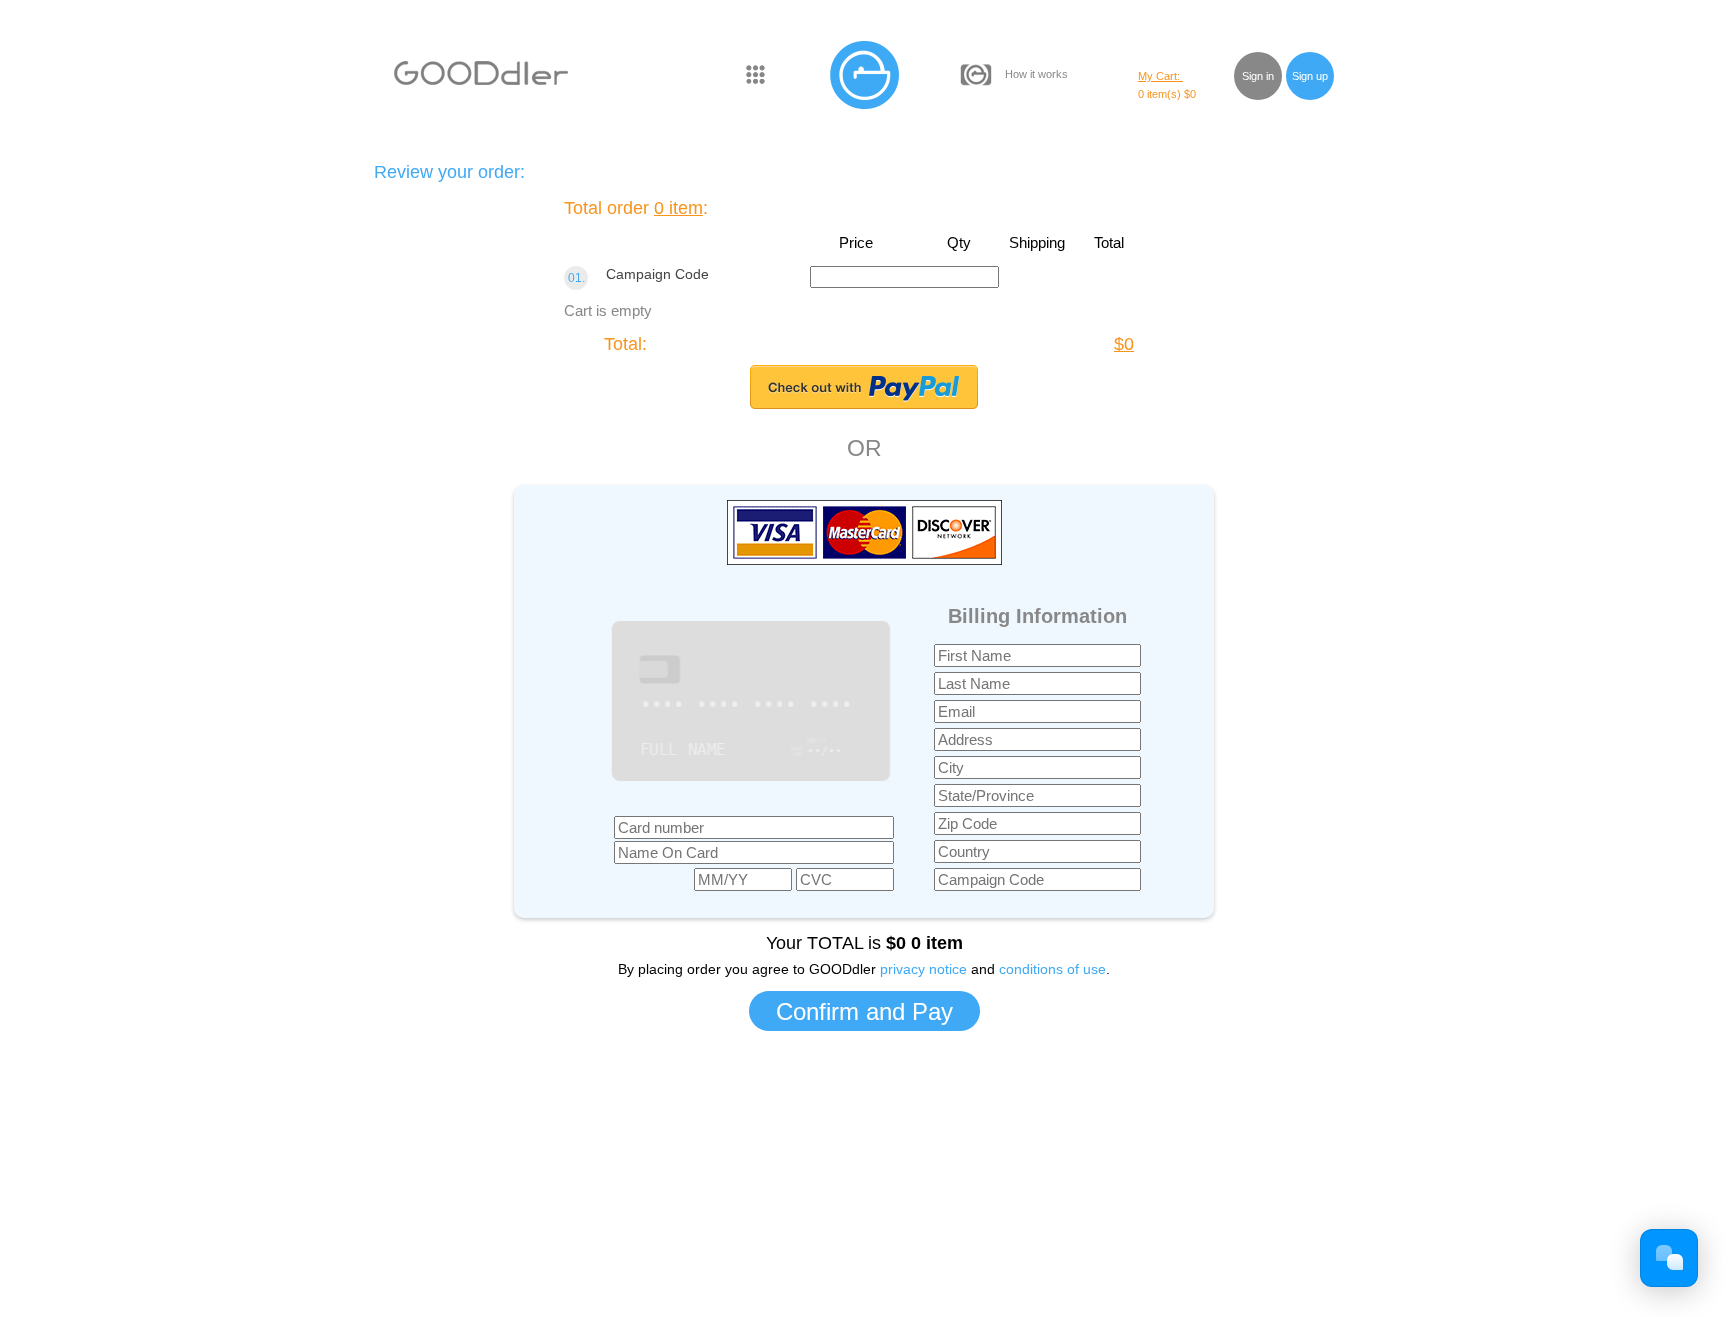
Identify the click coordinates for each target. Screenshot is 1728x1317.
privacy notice (923, 969)
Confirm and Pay (864, 1011)
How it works (1036, 74)
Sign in (1258, 76)
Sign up (1310, 76)
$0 (1124, 344)
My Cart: (1160, 76)
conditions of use (1052, 969)
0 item (678, 208)
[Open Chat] (1669, 1258)
